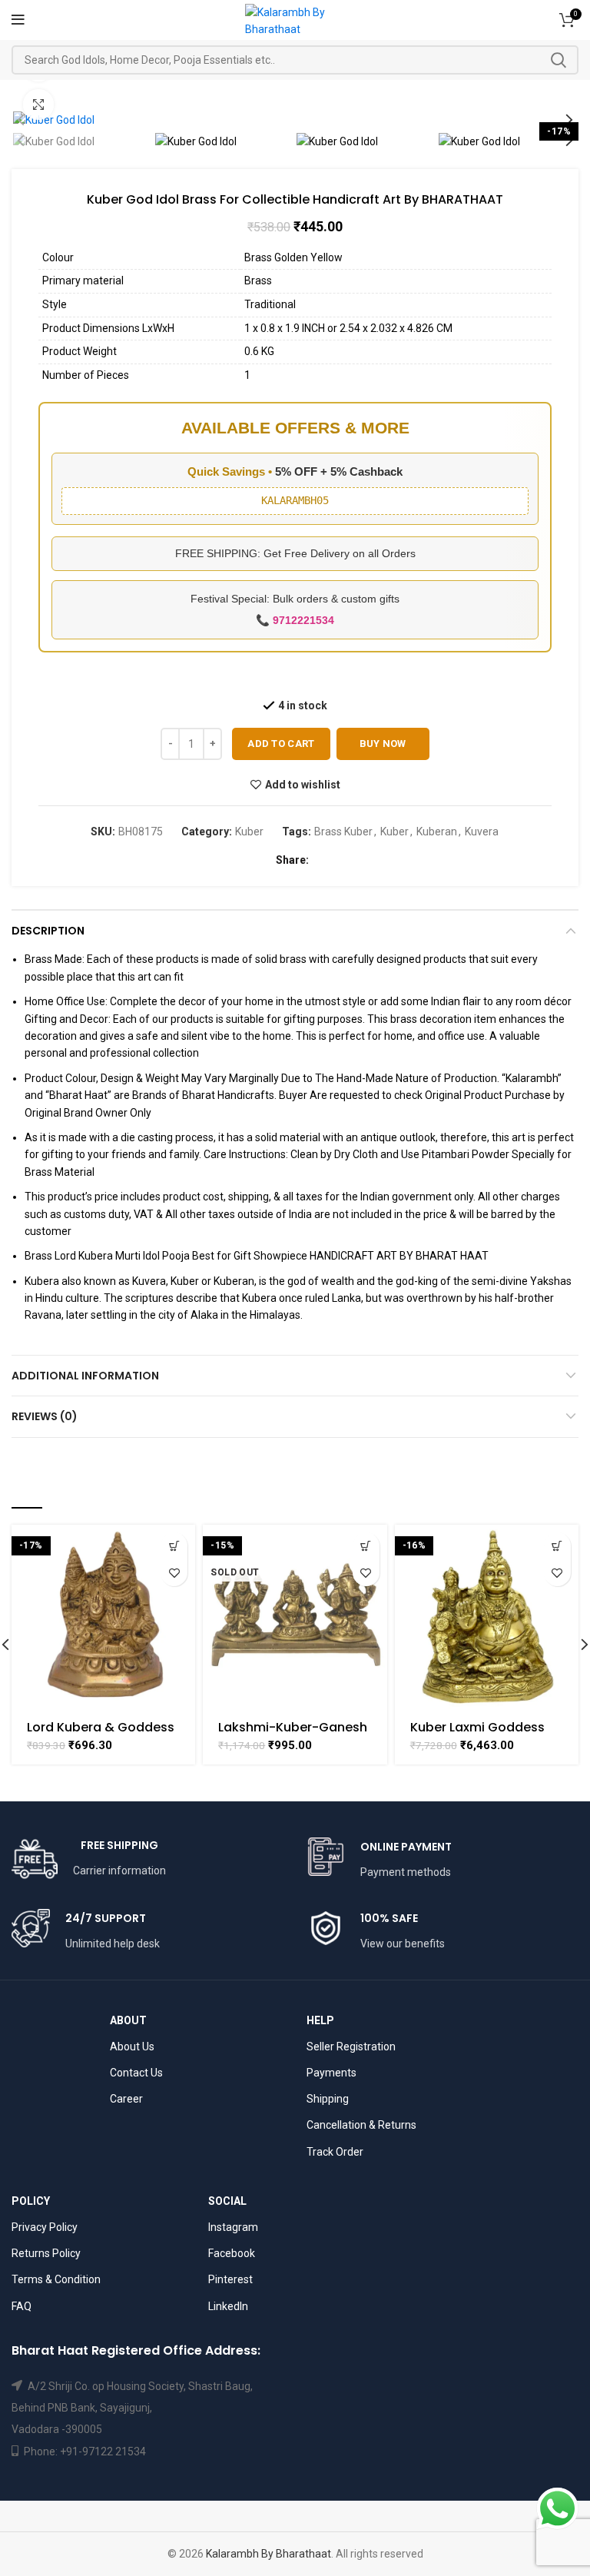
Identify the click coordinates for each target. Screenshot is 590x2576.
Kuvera (482, 832)
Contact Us (136, 2073)
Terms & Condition (56, 2279)
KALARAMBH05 (295, 500)
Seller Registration (351, 2047)
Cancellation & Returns (361, 2125)
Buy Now (383, 744)
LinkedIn (228, 2306)
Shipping (328, 2099)
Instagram (233, 2227)
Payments (331, 2073)
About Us (132, 2047)
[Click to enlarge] (38, 105)
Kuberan (437, 832)
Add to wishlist (303, 785)
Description (48, 931)
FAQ (22, 2306)
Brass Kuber (343, 832)
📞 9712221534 (295, 620)
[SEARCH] (558, 60)
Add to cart (281, 744)
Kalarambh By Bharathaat (268, 2554)
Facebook (232, 2253)
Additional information (85, 1376)
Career (126, 2099)
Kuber (249, 832)
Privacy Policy (45, 2227)
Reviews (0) (45, 1416)
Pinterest (230, 2279)
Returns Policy (46, 2253)
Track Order (335, 2152)
